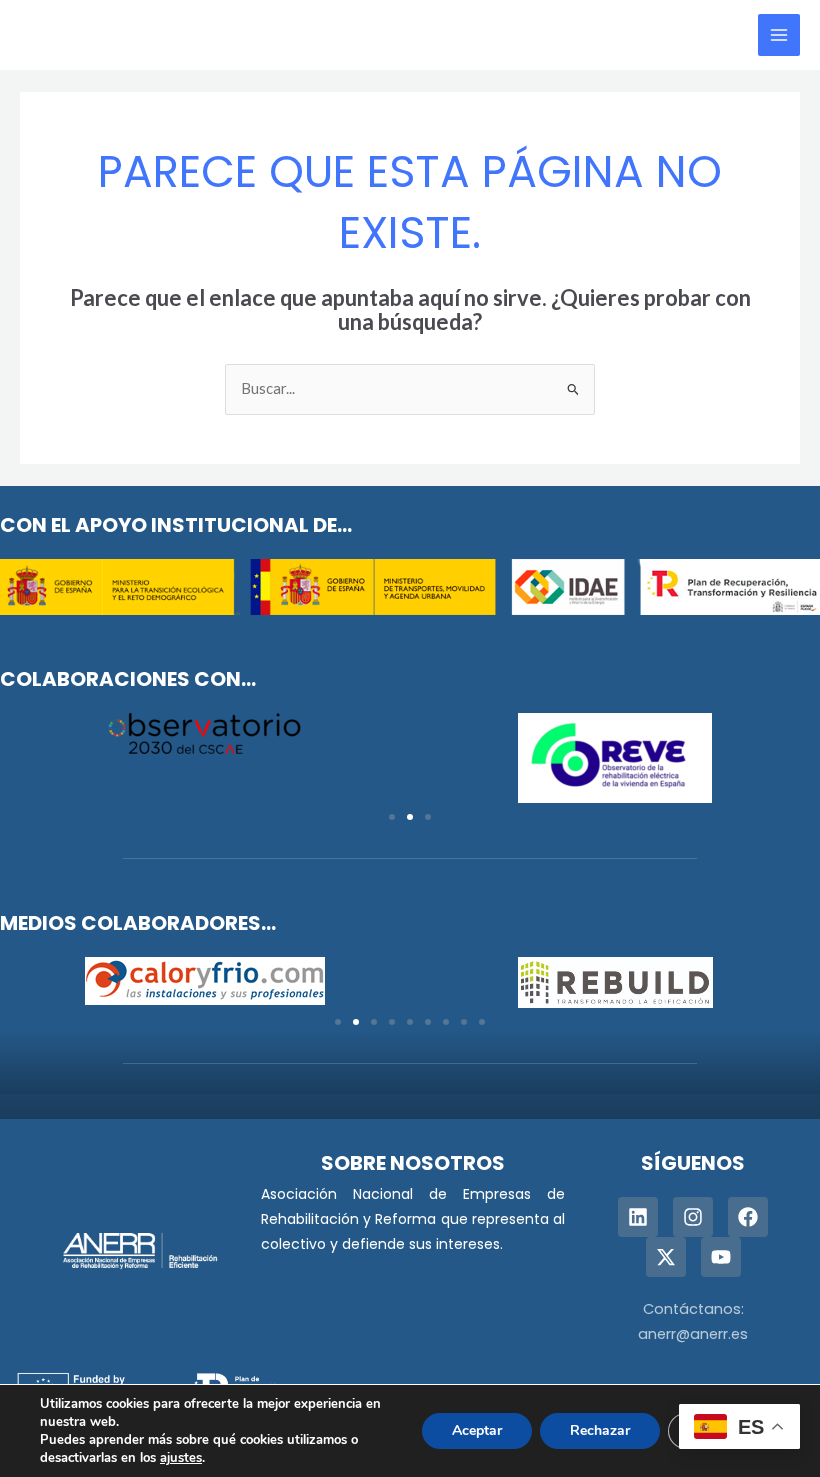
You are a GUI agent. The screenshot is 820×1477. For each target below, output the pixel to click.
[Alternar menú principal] (779, 35)
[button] (392, 817)
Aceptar (477, 1430)
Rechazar (600, 1430)
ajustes (181, 1458)
